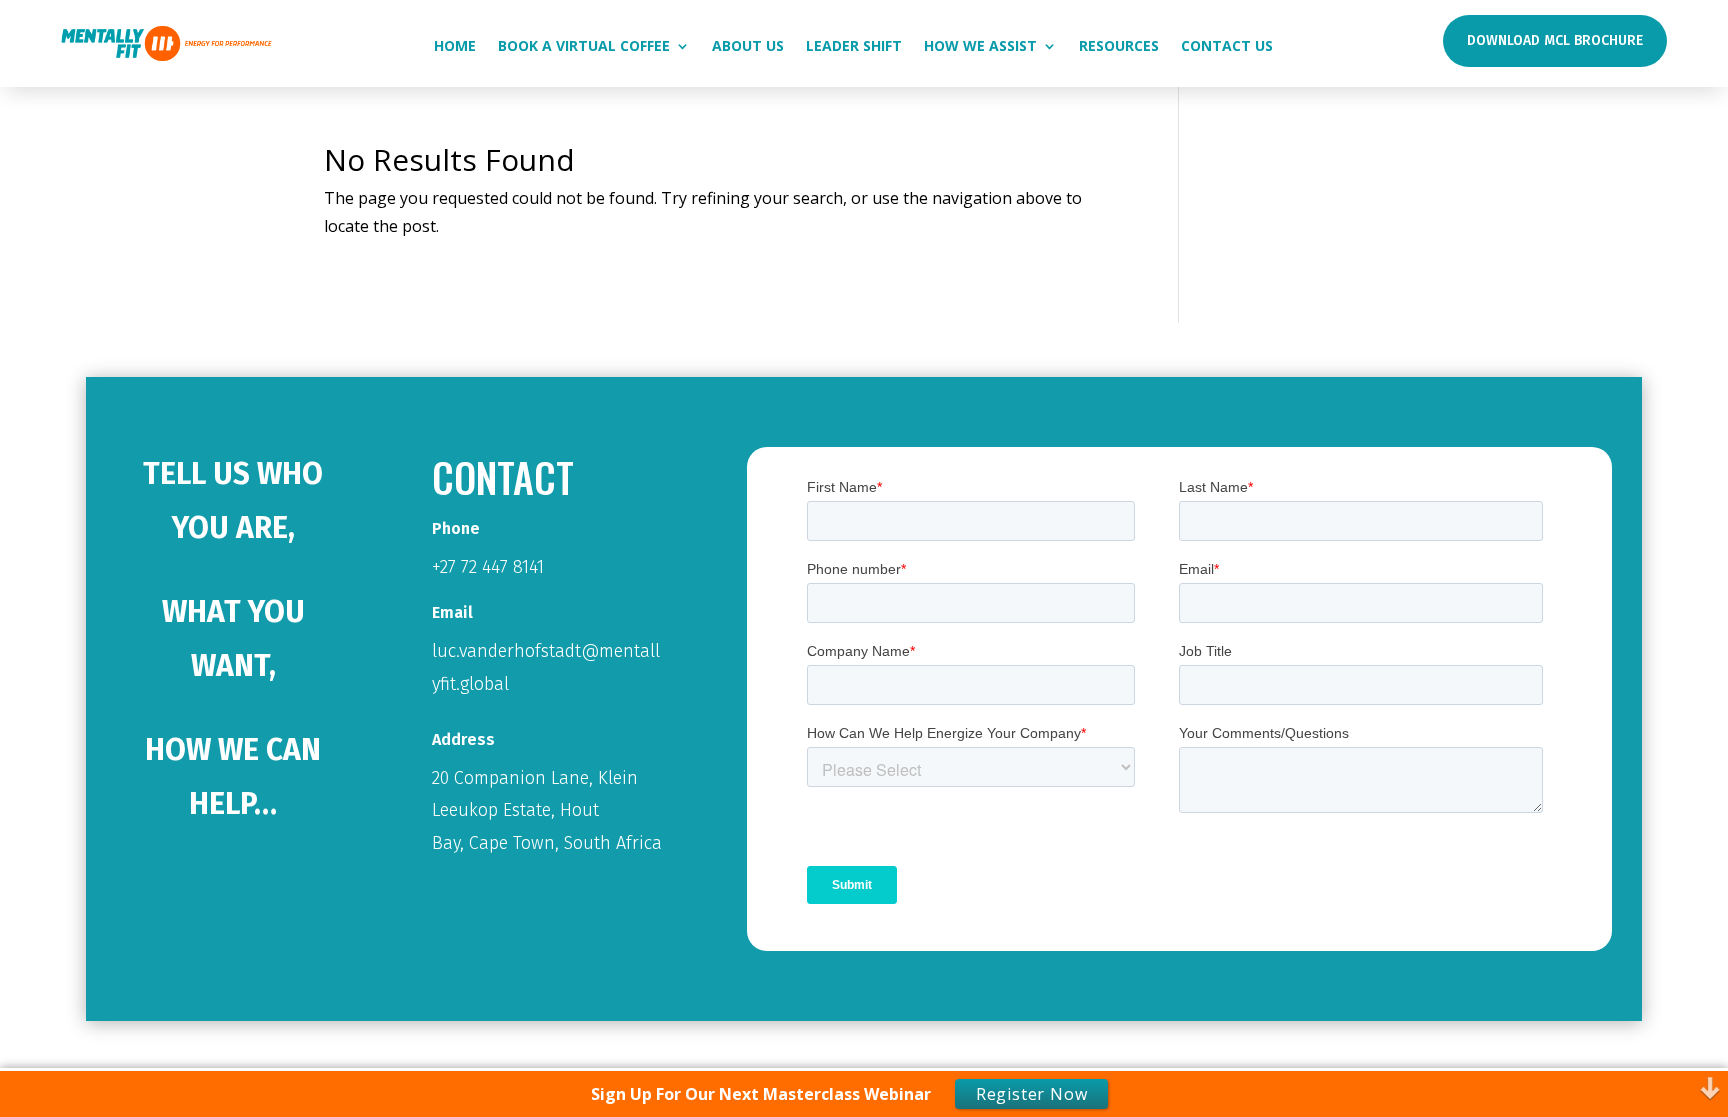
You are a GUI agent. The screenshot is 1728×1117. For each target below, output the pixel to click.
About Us (748, 47)
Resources (1119, 47)
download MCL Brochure (1555, 40)
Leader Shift (854, 47)
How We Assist (980, 47)
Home (455, 47)
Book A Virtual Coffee (584, 47)
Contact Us (1227, 47)
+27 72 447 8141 (488, 567)
